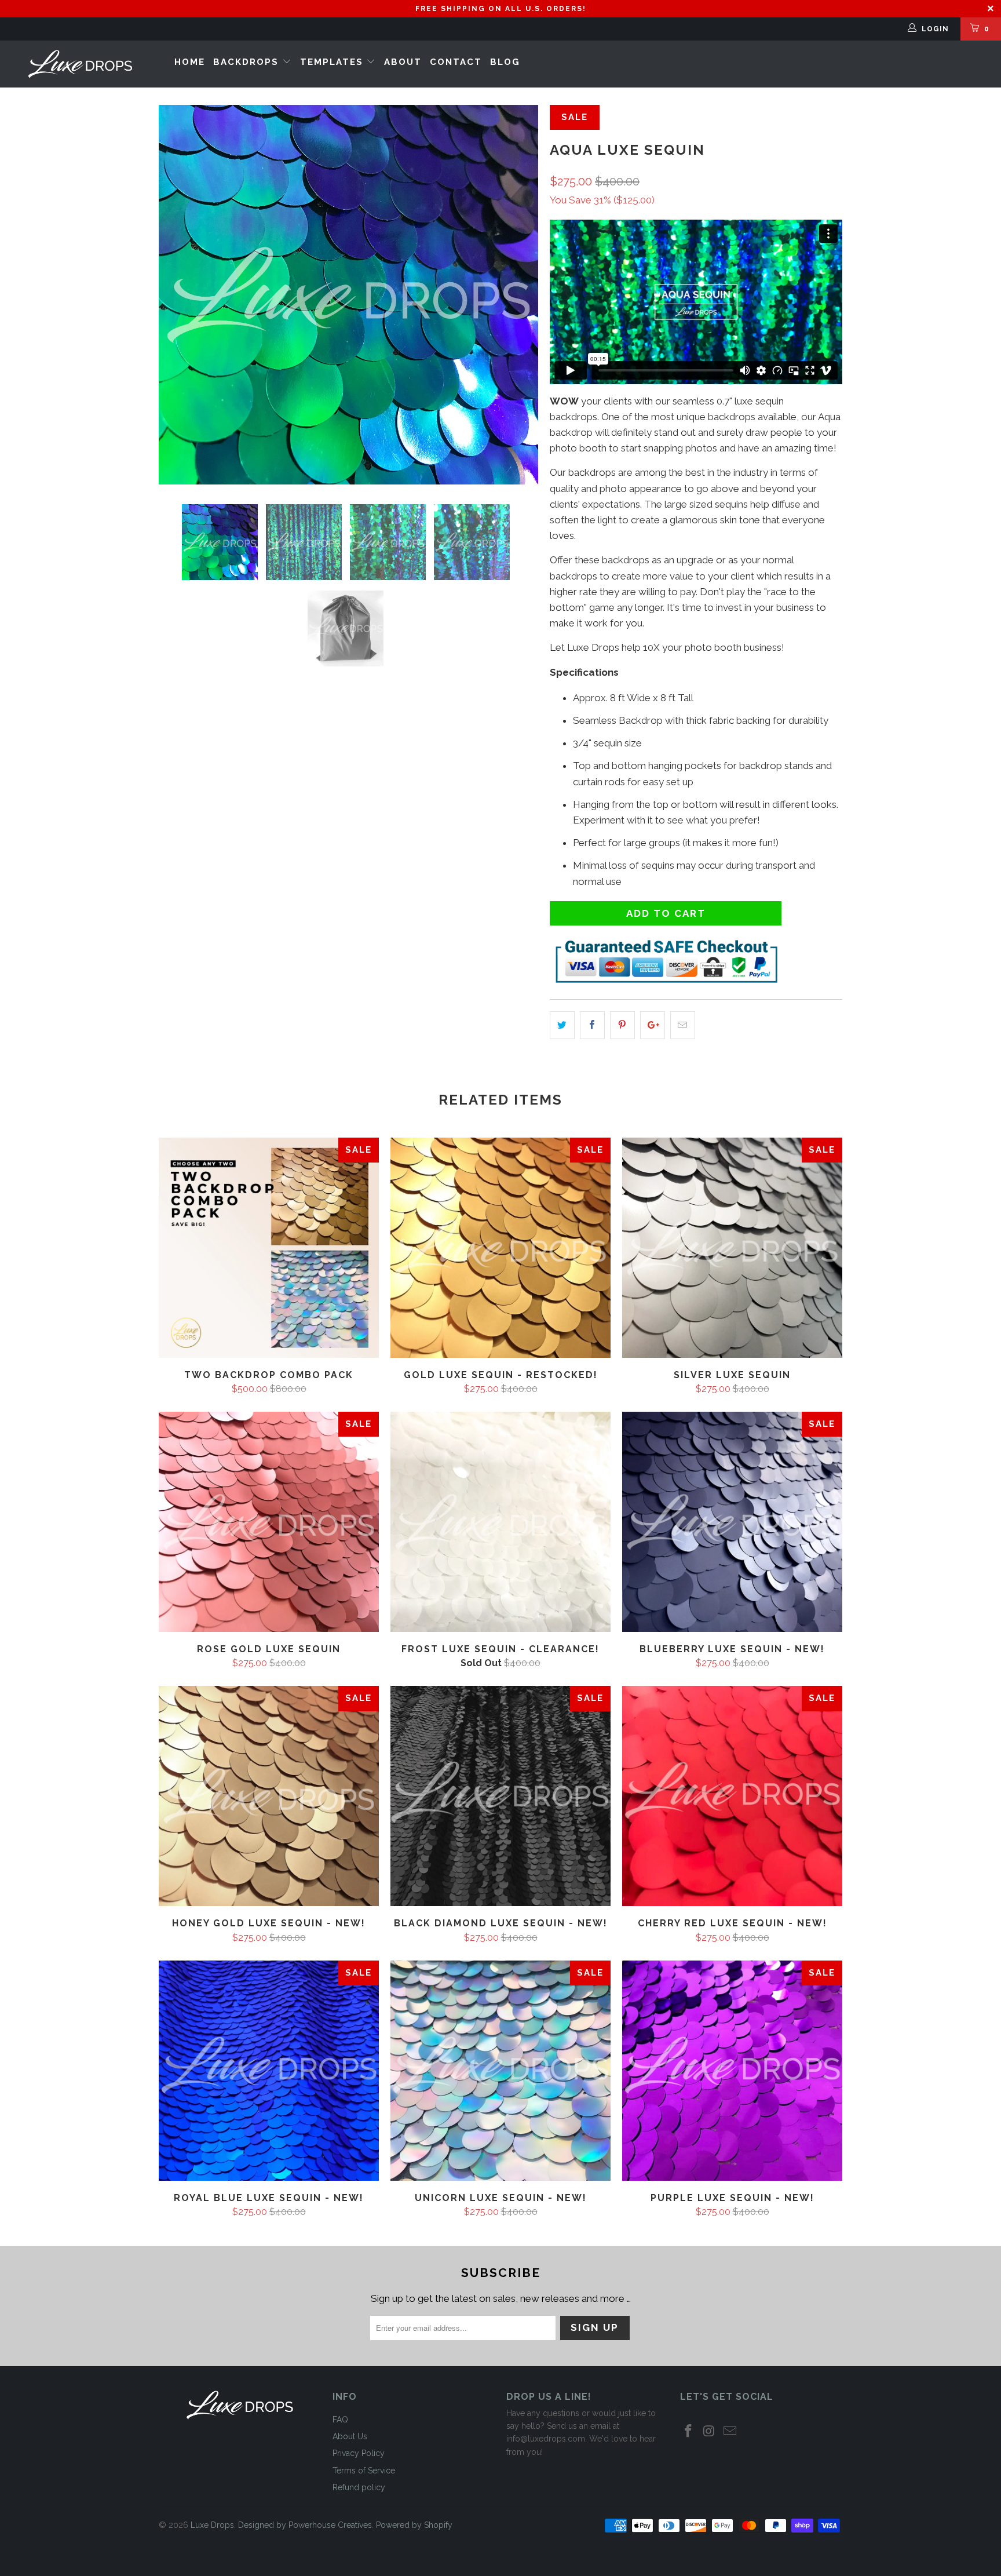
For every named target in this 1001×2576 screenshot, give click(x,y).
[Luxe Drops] (80, 64)
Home (190, 62)
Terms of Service (364, 2471)
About (403, 62)
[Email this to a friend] (683, 1025)
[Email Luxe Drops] (730, 2431)
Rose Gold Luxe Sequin (269, 1522)
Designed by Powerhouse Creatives (305, 2525)
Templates (333, 62)
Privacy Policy (359, 2453)
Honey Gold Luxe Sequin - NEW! (269, 1796)
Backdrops (248, 62)
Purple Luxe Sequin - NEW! (732, 2071)
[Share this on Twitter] (562, 1025)
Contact (456, 62)
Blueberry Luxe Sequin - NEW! (732, 1522)
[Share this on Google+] (653, 1025)
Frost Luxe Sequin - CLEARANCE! (500, 1522)
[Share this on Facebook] (592, 1025)
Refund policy (359, 2487)
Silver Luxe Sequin (732, 1248)
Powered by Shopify (414, 2525)
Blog (505, 62)
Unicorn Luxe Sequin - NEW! (500, 2071)
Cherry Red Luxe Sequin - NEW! (732, 1796)
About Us (350, 2436)
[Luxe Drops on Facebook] (689, 2431)
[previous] (179, 295)
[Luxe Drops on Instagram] (710, 2431)
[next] (518, 295)
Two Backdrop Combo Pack (269, 1248)
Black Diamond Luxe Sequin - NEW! (500, 1796)
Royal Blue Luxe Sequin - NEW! (269, 2071)
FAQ (340, 2420)
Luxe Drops (212, 2525)
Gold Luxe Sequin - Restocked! (500, 1248)
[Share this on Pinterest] (622, 1025)
